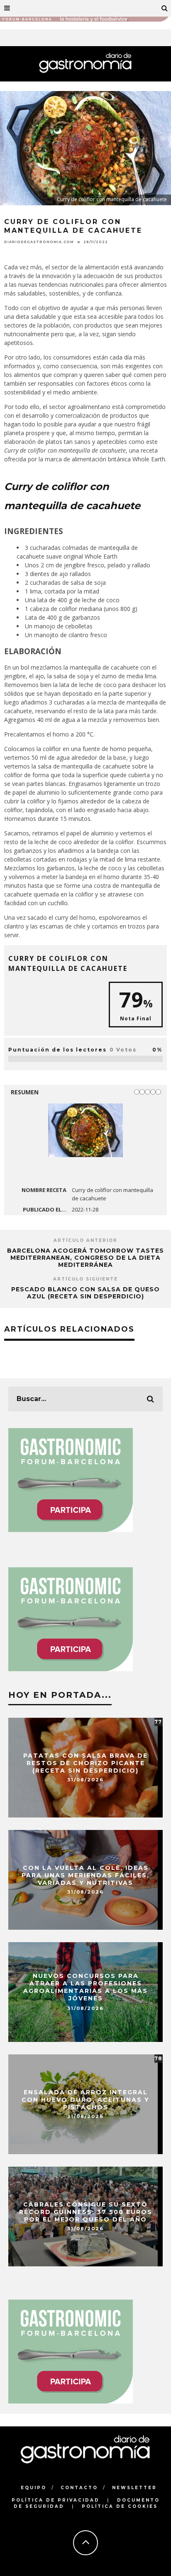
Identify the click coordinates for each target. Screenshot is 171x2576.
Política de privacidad (56, 2500)
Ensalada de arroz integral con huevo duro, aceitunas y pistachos (85, 2099)
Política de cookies (120, 2506)
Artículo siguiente (85, 1279)
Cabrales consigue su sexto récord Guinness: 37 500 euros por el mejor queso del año (86, 2212)
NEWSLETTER (134, 2488)
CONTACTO (79, 2488)
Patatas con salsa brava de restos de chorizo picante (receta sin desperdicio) (85, 1763)
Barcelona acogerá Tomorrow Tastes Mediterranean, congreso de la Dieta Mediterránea (85, 1258)
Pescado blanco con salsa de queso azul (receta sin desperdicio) (85, 1293)
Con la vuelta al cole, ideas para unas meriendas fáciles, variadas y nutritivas (85, 1875)
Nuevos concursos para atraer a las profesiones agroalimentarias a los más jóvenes (85, 1987)
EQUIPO (34, 2488)
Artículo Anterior (85, 1240)
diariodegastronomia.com (39, 242)
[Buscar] (165, 8)
